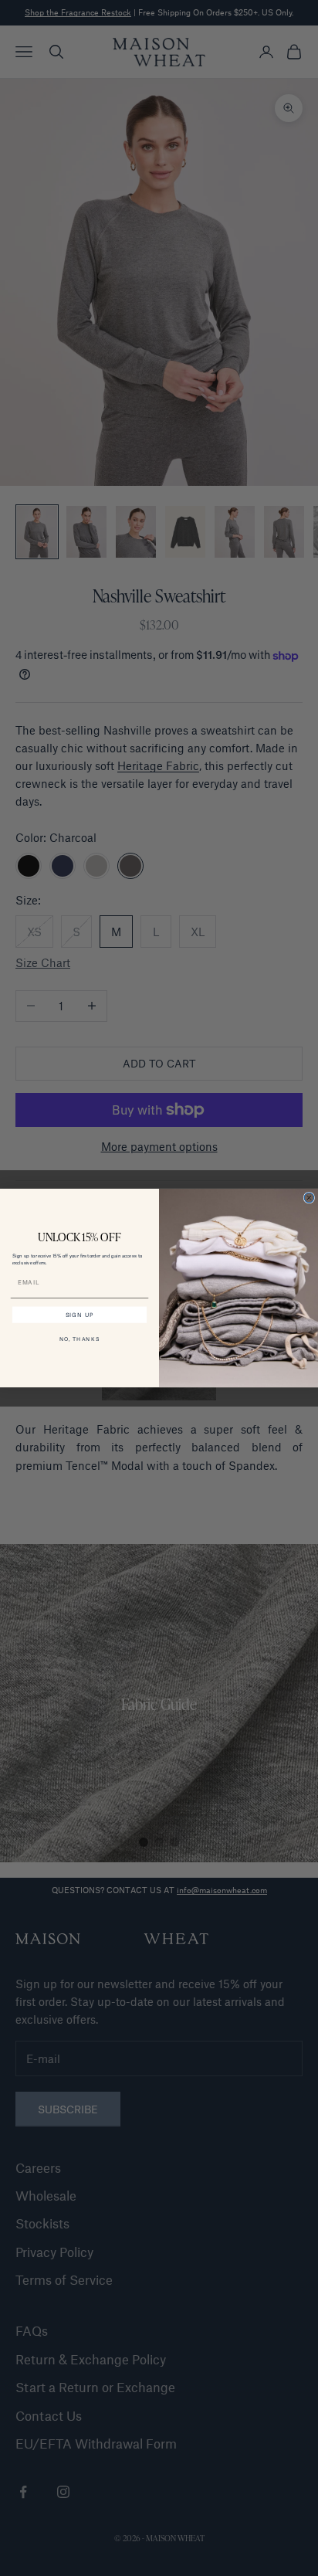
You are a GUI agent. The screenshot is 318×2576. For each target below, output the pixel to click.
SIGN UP (80, 1315)
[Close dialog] (309, 1198)
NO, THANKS (80, 1339)
